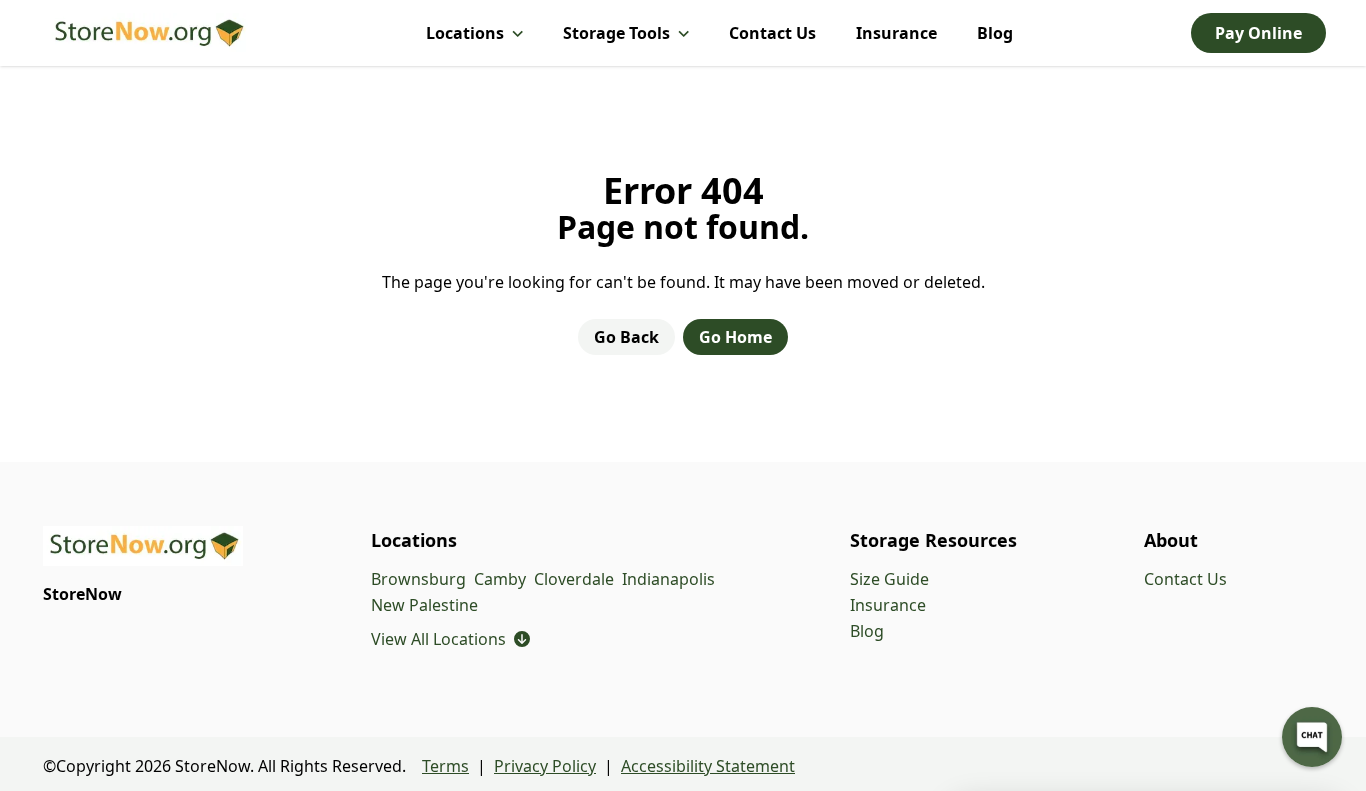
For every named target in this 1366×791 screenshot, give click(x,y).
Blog (995, 33)
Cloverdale (574, 579)
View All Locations (450, 639)
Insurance (896, 33)
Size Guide (889, 579)
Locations (465, 33)
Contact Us (772, 33)
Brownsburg (418, 579)
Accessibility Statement (708, 766)
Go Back (626, 337)
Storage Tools (616, 33)
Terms (445, 766)
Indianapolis (668, 579)
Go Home (735, 337)
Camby (500, 579)
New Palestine (424, 605)
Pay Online (1258, 33)
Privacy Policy (545, 766)
